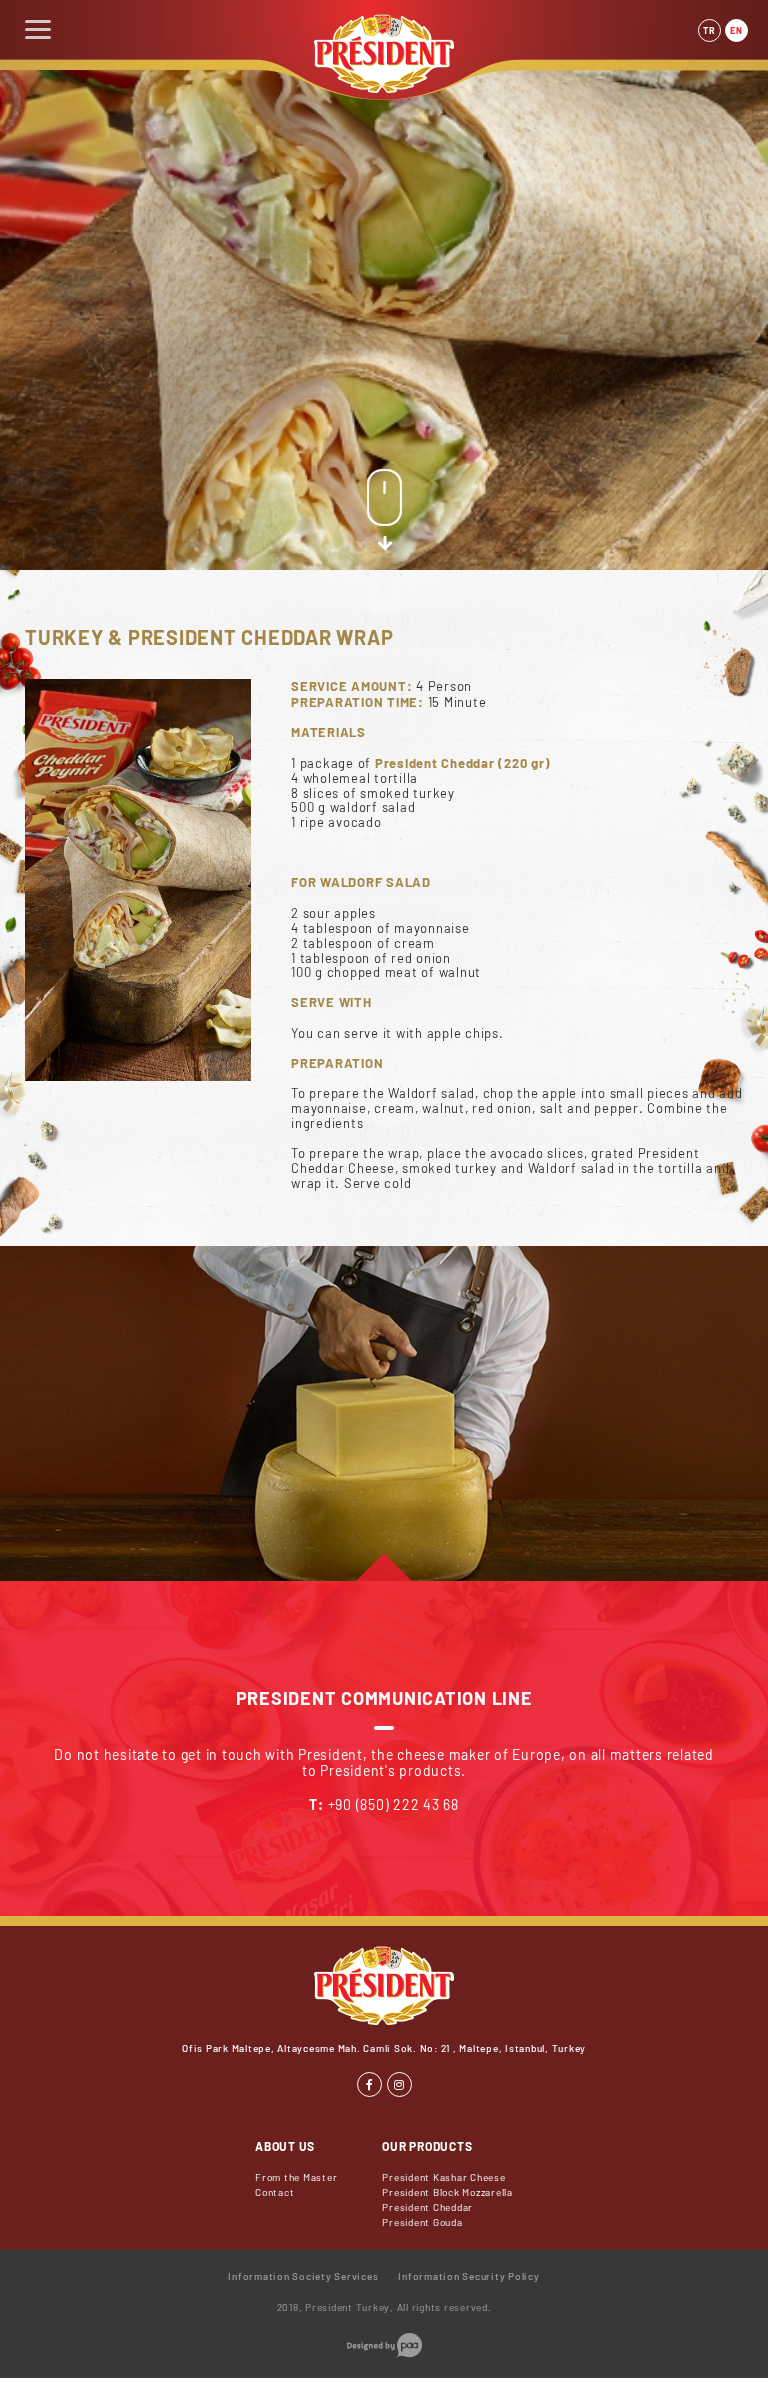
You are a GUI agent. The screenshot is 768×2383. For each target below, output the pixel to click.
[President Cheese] (384, 87)
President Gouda (422, 2222)
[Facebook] (369, 2084)
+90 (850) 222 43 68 (393, 1804)
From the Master (296, 2177)
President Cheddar (427, 2207)
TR (709, 30)
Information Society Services (303, 2276)
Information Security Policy (468, 2276)
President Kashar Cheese (443, 2177)
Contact (274, 2192)
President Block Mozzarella (447, 2192)
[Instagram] (399, 2084)
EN (736, 30)
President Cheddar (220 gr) (463, 763)
